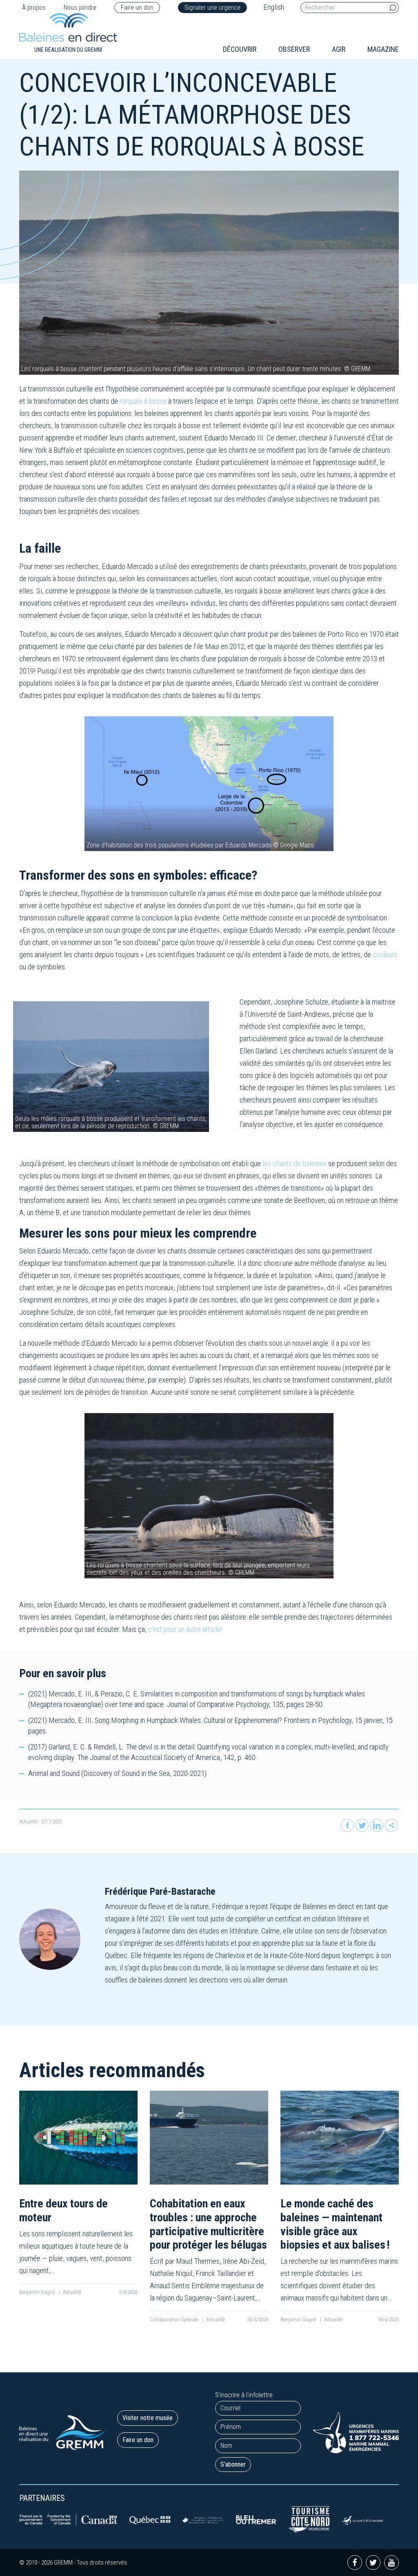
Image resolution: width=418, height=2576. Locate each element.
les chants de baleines (295, 1164)
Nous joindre (80, 8)
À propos (34, 8)
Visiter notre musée (148, 2418)
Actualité (28, 1821)
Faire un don (137, 8)
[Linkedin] (377, 1825)
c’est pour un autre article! (185, 1629)
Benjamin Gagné (38, 2292)
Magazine (383, 49)
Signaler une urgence (212, 8)
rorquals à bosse (143, 401)
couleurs (385, 955)
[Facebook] (347, 1825)
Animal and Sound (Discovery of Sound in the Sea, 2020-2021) (117, 1773)
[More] (391, 1825)
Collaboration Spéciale (175, 2319)
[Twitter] (362, 1825)
